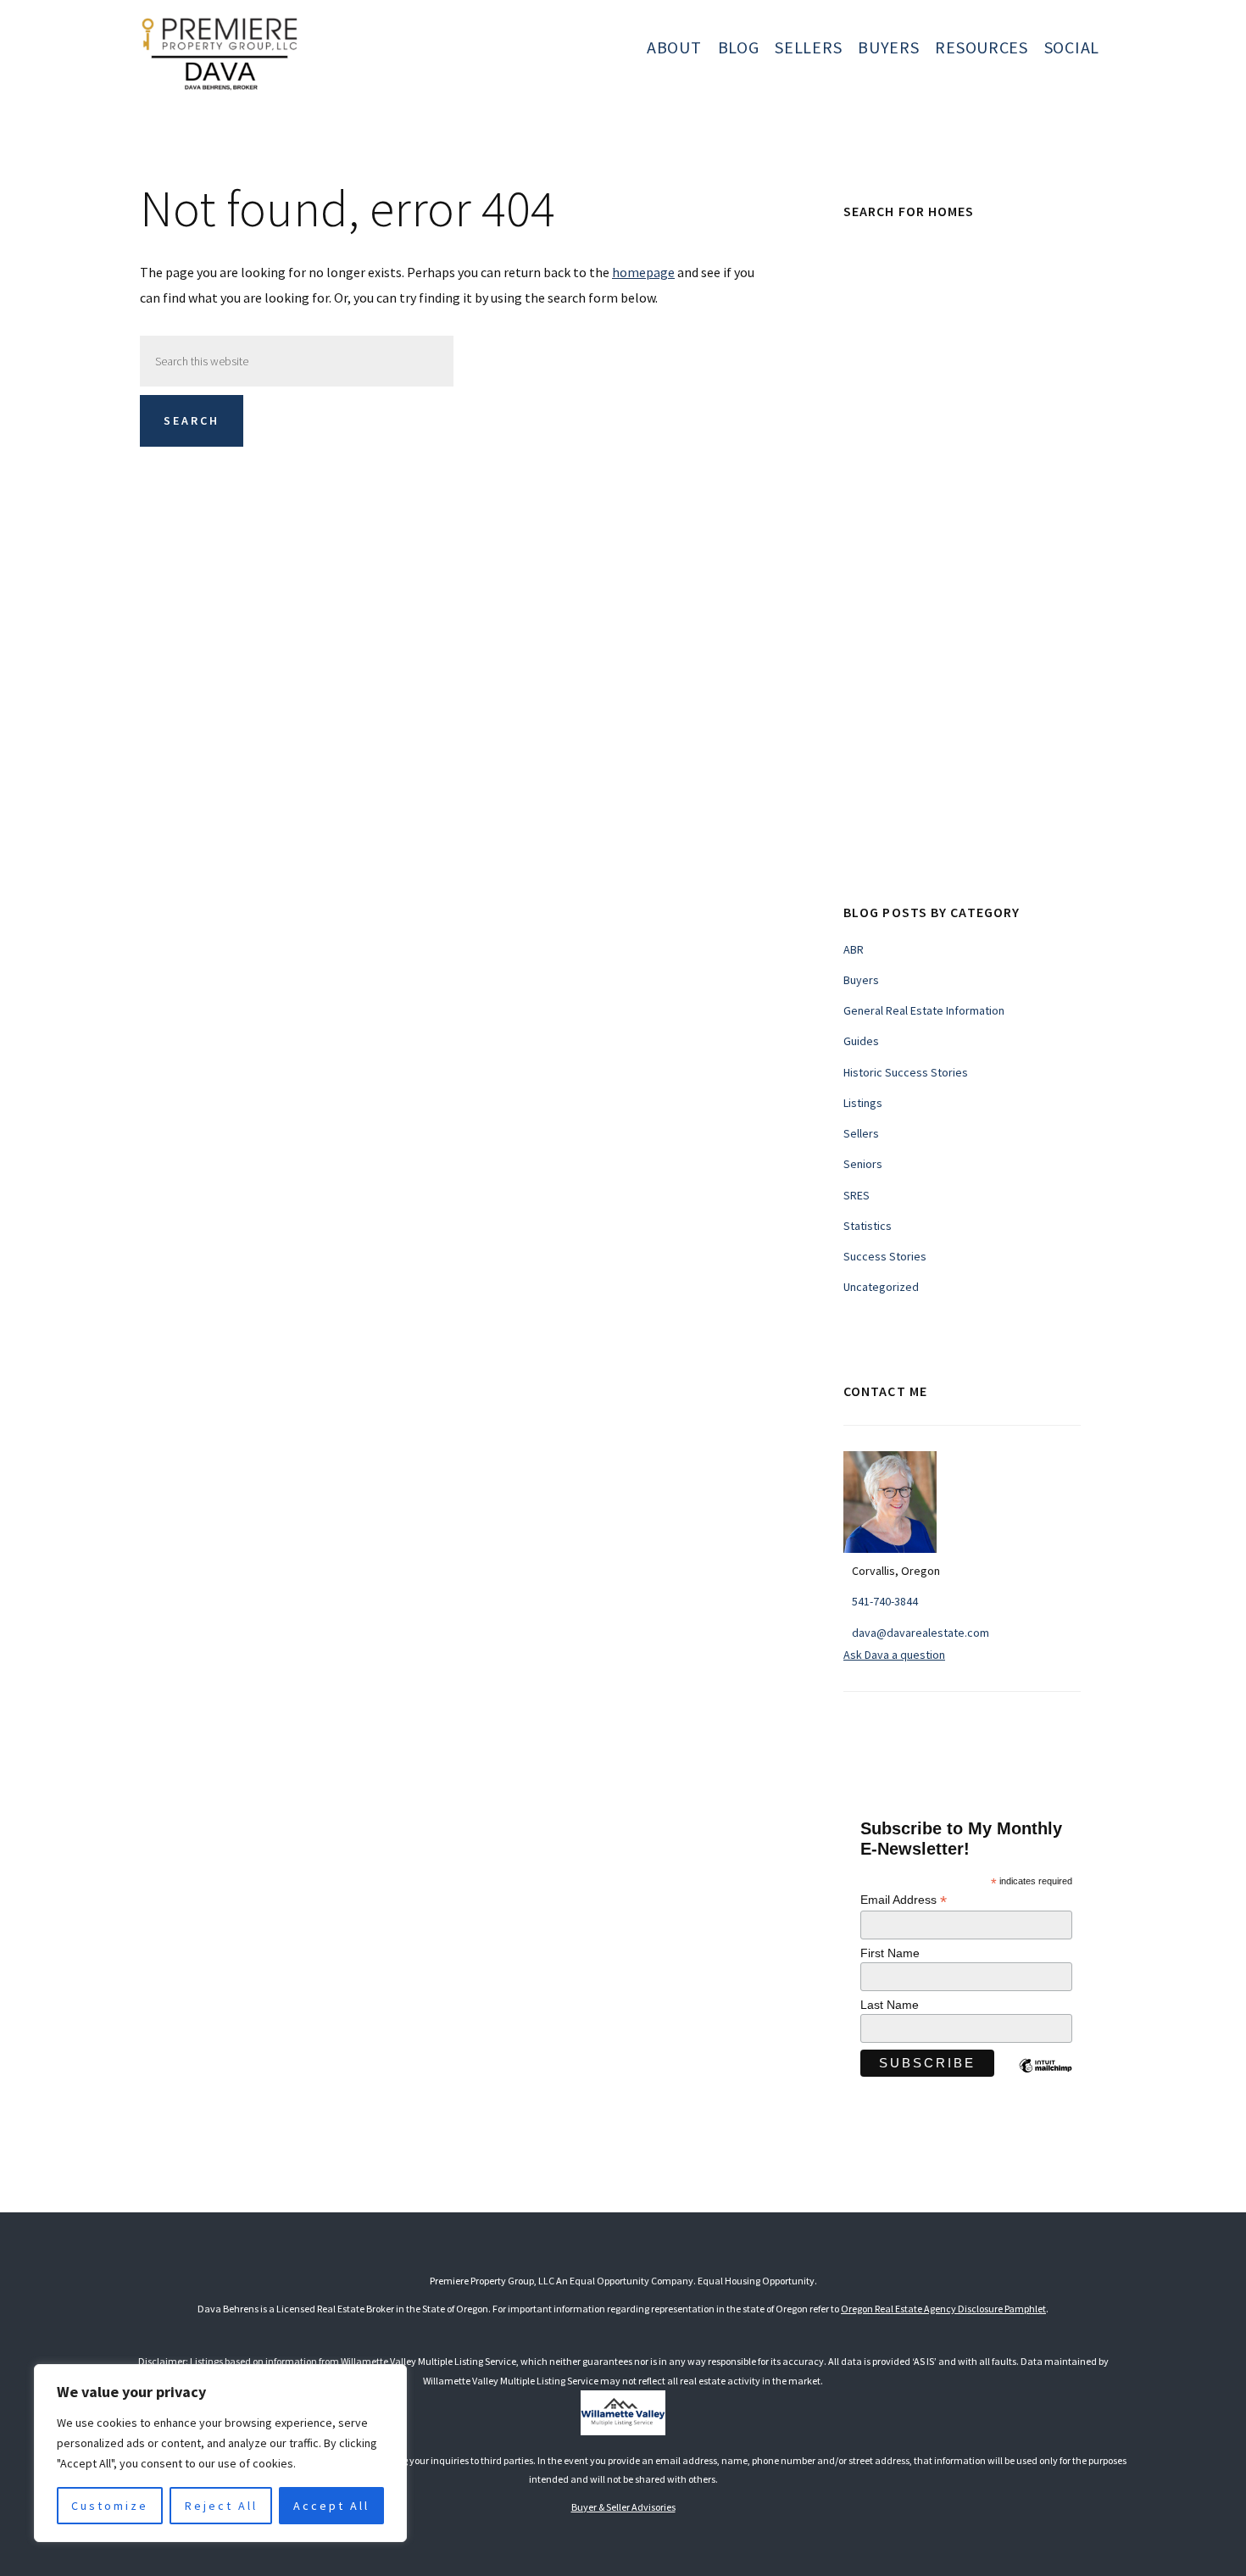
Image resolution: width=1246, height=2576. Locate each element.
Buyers (861, 980)
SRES (857, 1195)
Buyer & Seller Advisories (623, 2507)
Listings (863, 1103)
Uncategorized (881, 1287)
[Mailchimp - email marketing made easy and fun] (1045, 2078)
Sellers (861, 1133)
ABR (854, 949)
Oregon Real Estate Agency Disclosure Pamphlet (943, 2309)
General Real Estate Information (924, 1010)
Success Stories (885, 1256)
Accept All (331, 2506)
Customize (110, 2506)
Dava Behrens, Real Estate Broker (299, 51)
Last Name (890, 2005)
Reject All (221, 2506)
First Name (890, 1953)
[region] (220, 2453)
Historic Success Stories (906, 1072)
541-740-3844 (885, 1601)
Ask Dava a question (894, 1655)
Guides (861, 1041)
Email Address (904, 1900)
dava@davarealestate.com (921, 1633)
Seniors (863, 1164)
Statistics (868, 1226)
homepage (643, 272)
